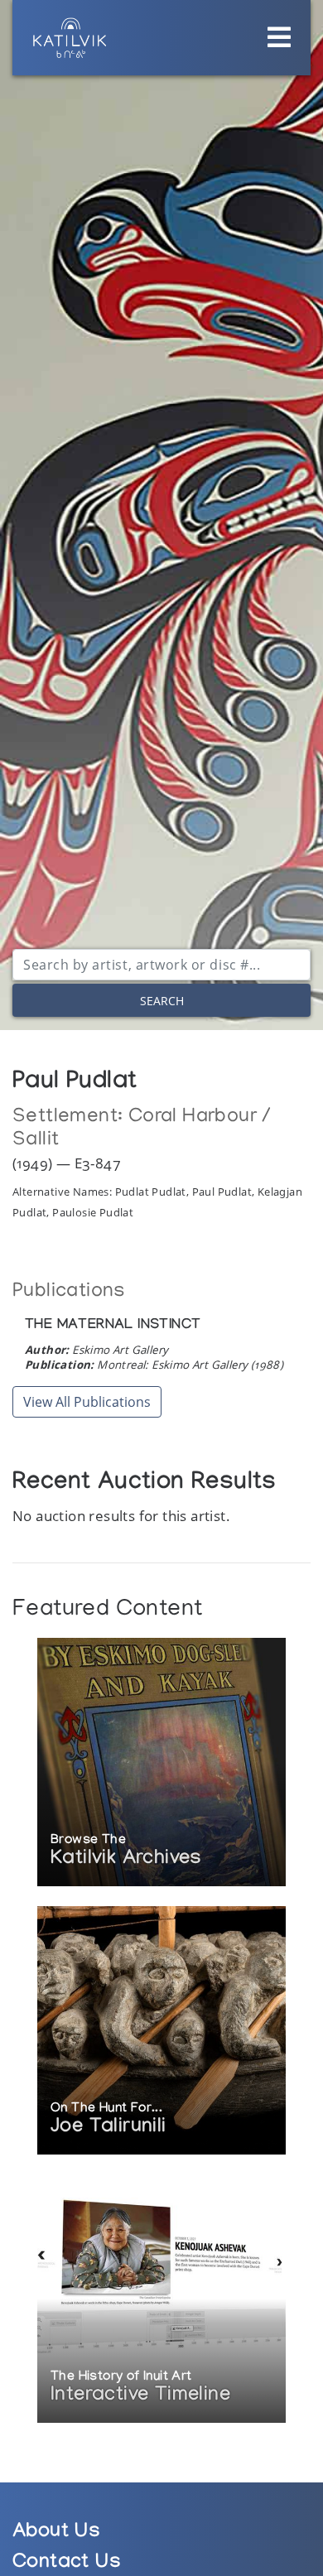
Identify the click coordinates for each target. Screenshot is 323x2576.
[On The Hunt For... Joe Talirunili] (161, 2032)
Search (162, 1001)
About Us (56, 2533)
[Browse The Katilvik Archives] (161, 1763)
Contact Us (67, 2564)
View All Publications (87, 1402)
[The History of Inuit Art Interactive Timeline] (161, 2300)
